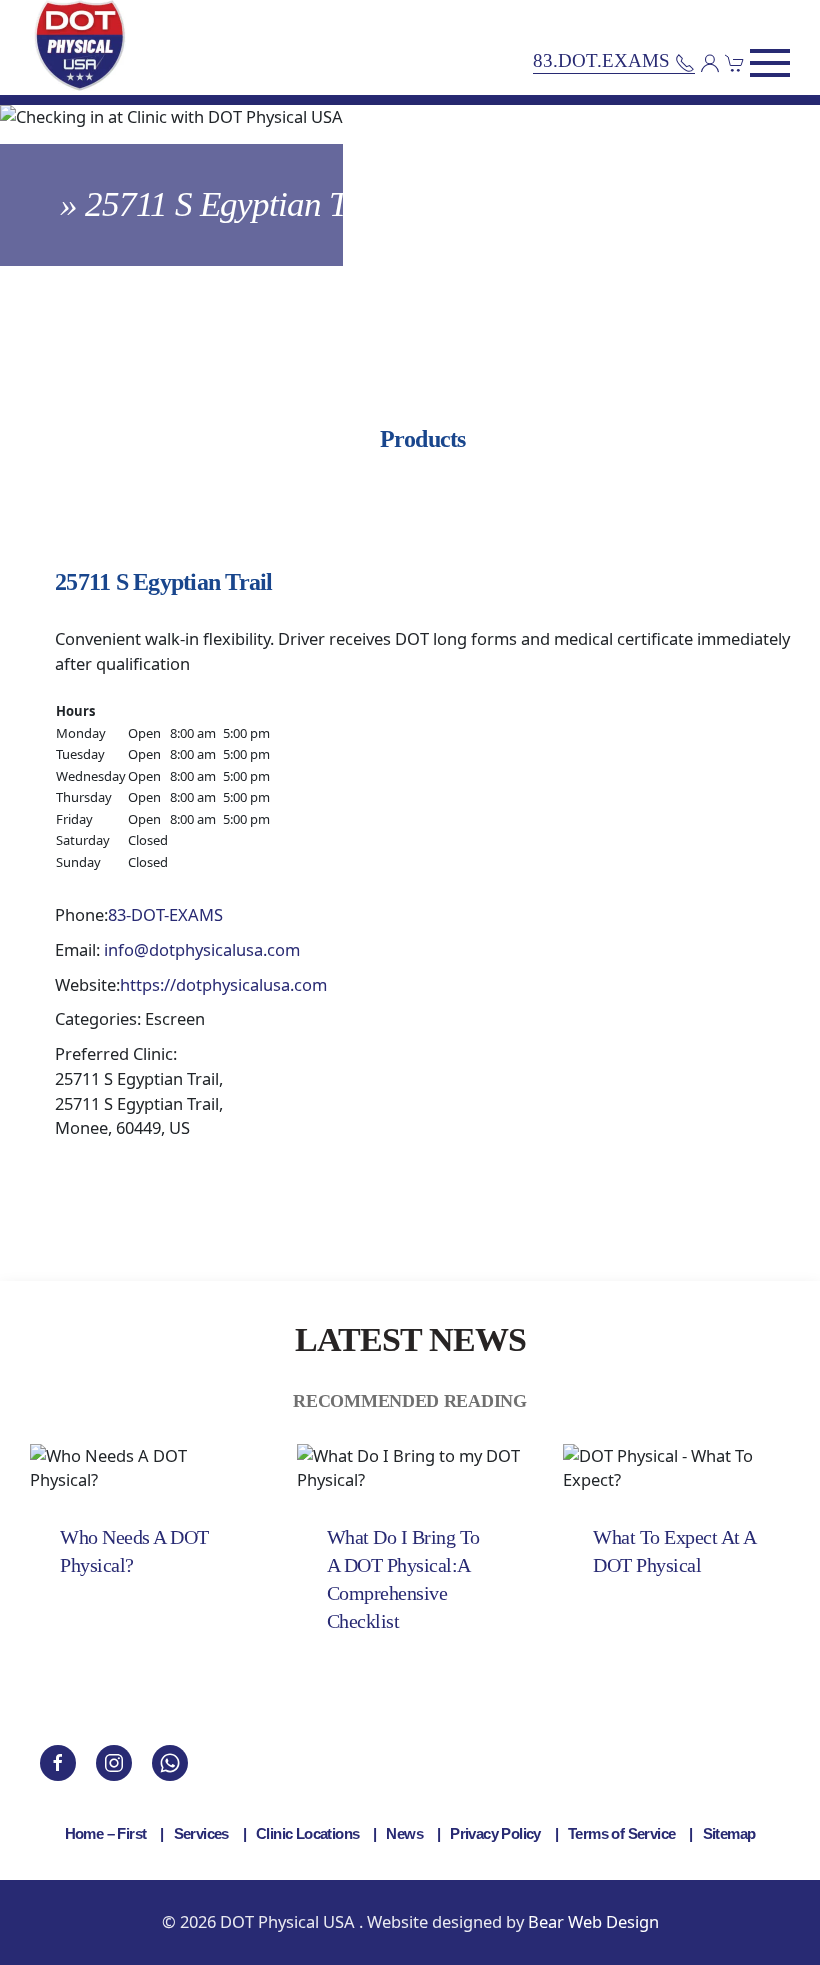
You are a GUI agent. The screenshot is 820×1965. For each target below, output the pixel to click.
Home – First (106, 1833)
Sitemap (729, 1833)
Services (201, 1833)
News (404, 1833)
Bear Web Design (593, 1921)
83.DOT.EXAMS (604, 62)
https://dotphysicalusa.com (223, 984)
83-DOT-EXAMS (165, 914)
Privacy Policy (495, 1833)
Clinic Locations (307, 1833)
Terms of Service (621, 1833)
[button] (770, 63)
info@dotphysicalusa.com (202, 949)
